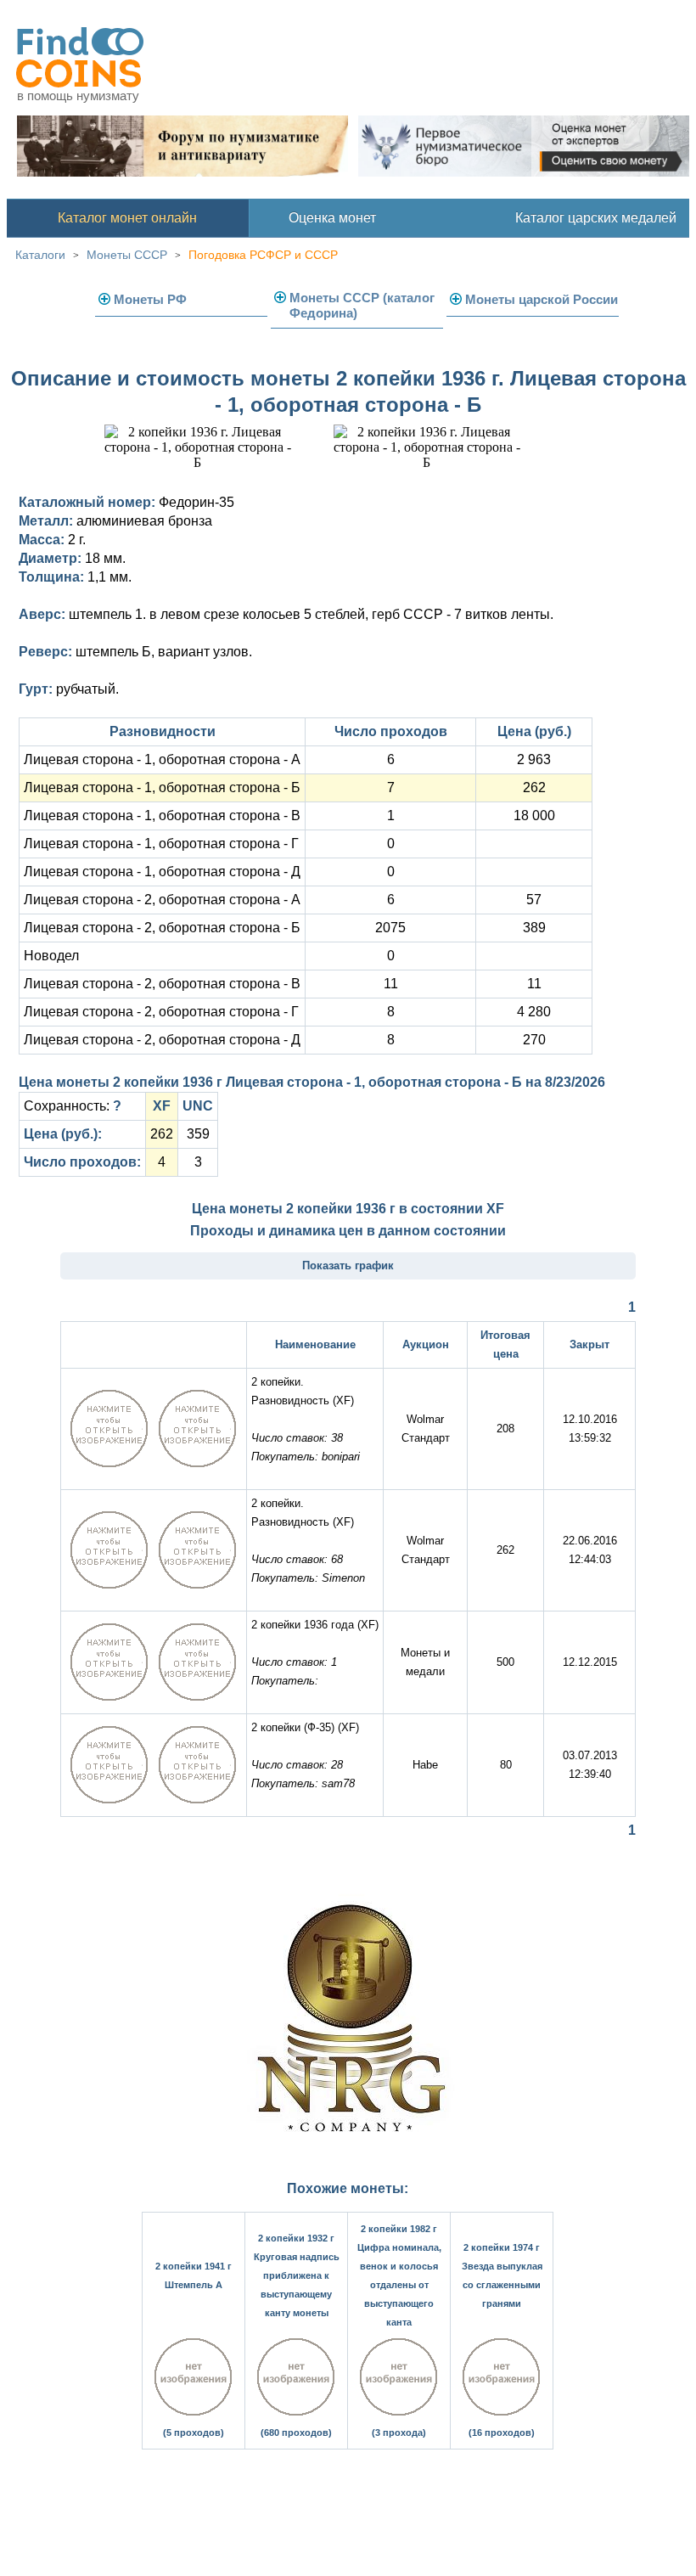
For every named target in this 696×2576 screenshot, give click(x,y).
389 (534, 928)
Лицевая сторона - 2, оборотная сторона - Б (162, 928)
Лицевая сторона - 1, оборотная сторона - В (162, 816)
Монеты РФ (150, 299)
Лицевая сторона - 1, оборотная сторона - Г (161, 844)
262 (534, 787)
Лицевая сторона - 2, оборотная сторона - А (162, 900)
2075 (390, 928)
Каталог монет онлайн (127, 218)
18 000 (534, 816)
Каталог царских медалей (596, 218)
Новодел (51, 956)
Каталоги (40, 255)
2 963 (534, 759)
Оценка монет (332, 218)
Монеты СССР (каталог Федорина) (362, 305)
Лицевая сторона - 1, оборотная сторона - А (162, 759)
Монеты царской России (542, 299)
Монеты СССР (127, 255)
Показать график (348, 1266)
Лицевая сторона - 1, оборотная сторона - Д (162, 872)
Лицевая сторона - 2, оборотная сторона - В (162, 984)
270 (534, 1040)
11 (391, 984)
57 (534, 900)
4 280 (534, 1012)
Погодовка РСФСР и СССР (263, 255)
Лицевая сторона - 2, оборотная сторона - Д (162, 1040)
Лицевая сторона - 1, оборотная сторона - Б (162, 787)
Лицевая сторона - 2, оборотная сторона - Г (161, 1012)
